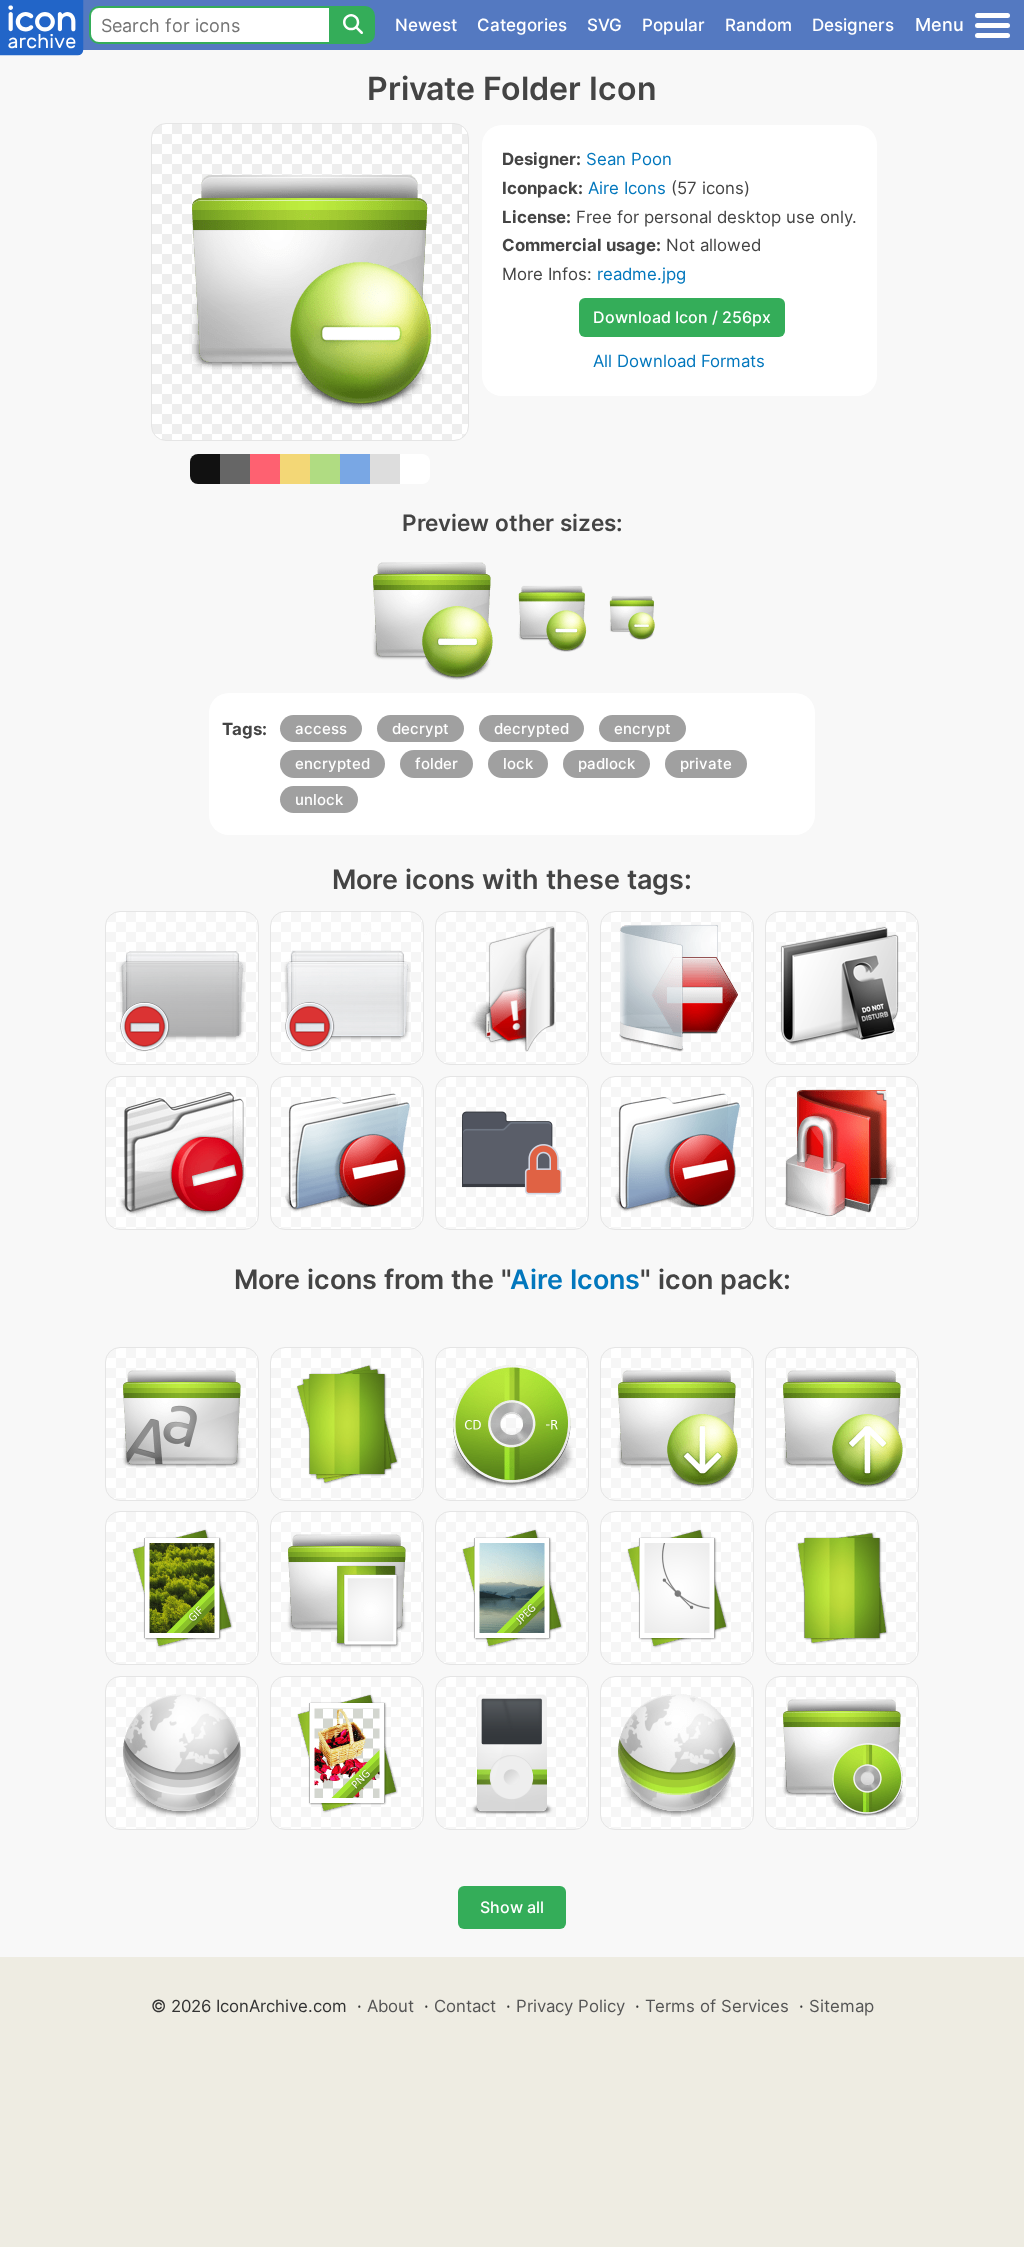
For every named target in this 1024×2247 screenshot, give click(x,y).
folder (436, 763)
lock (518, 763)
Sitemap (841, 2006)
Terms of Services (717, 2006)
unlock (319, 799)
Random (758, 25)
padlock (606, 763)
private (706, 763)
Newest (426, 25)
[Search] (352, 25)
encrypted (332, 763)
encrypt (642, 728)
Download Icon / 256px (682, 317)
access (321, 728)
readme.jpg (641, 274)
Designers (853, 25)
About (390, 2006)
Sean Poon (629, 159)
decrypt (420, 728)
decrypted (531, 728)
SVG (604, 25)
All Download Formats (679, 361)
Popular (673, 25)
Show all (512, 1907)
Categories (522, 25)
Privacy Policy (570, 2006)
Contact (465, 2006)
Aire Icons (627, 188)
